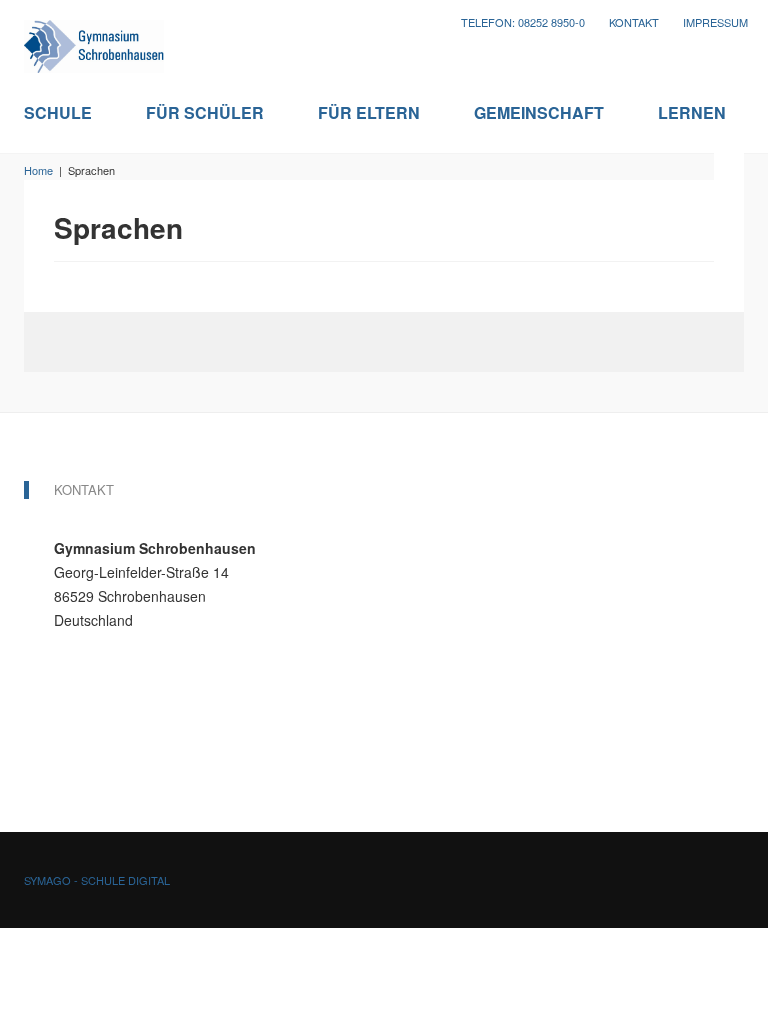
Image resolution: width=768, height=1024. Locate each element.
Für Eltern (369, 113)
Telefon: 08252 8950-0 (523, 22)
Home (38, 170)
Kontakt (634, 22)
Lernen (692, 113)
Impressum (715, 22)
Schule (58, 113)
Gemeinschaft (539, 113)
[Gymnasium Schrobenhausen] (94, 40)
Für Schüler (205, 113)
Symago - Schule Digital (97, 880)
